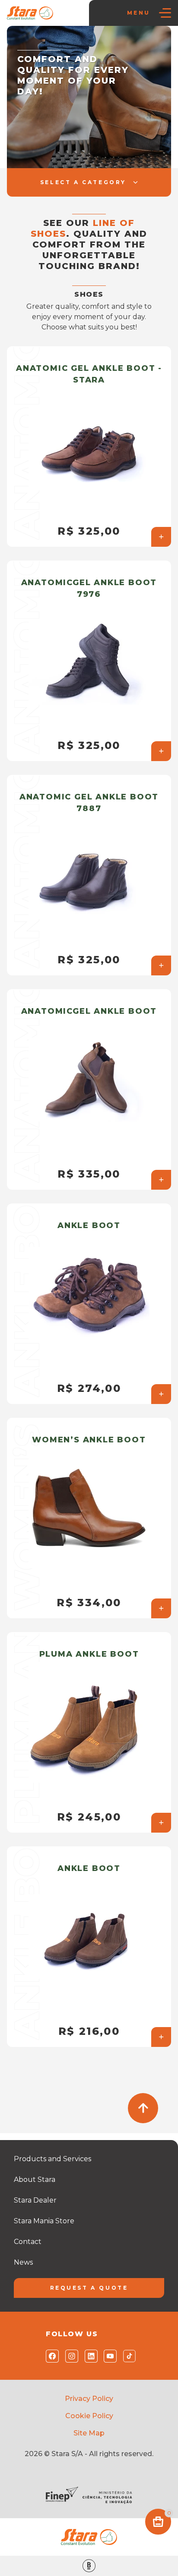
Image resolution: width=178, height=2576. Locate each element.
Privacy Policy (89, 2399)
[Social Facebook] (50, 2356)
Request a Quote (89, 2288)
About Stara (35, 2180)
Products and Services (52, 2159)
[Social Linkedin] (89, 2356)
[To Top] (143, 2108)
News (23, 2262)
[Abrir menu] (165, 13)
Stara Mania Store (44, 2221)
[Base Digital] (89, 2566)
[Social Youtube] (108, 2356)
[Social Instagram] (70, 2356)
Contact (28, 2242)
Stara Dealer (35, 2200)
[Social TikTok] (128, 2356)
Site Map (89, 2433)
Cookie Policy (89, 2416)
